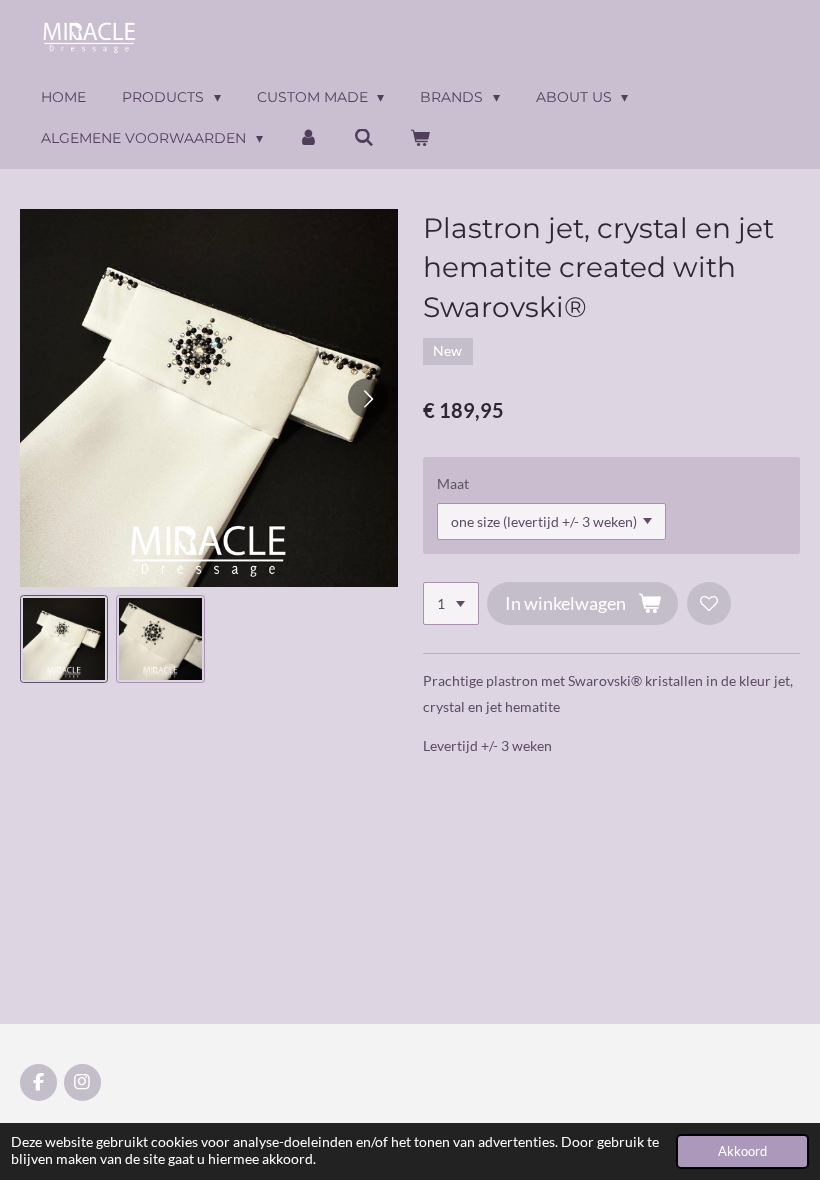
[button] (64, 639)
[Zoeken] (364, 138)
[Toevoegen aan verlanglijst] (709, 604)
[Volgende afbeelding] (368, 398)
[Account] (309, 138)
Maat (453, 483)
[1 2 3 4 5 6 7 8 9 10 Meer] (451, 604)
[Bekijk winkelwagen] (420, 138)
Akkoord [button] (742, 1151)
